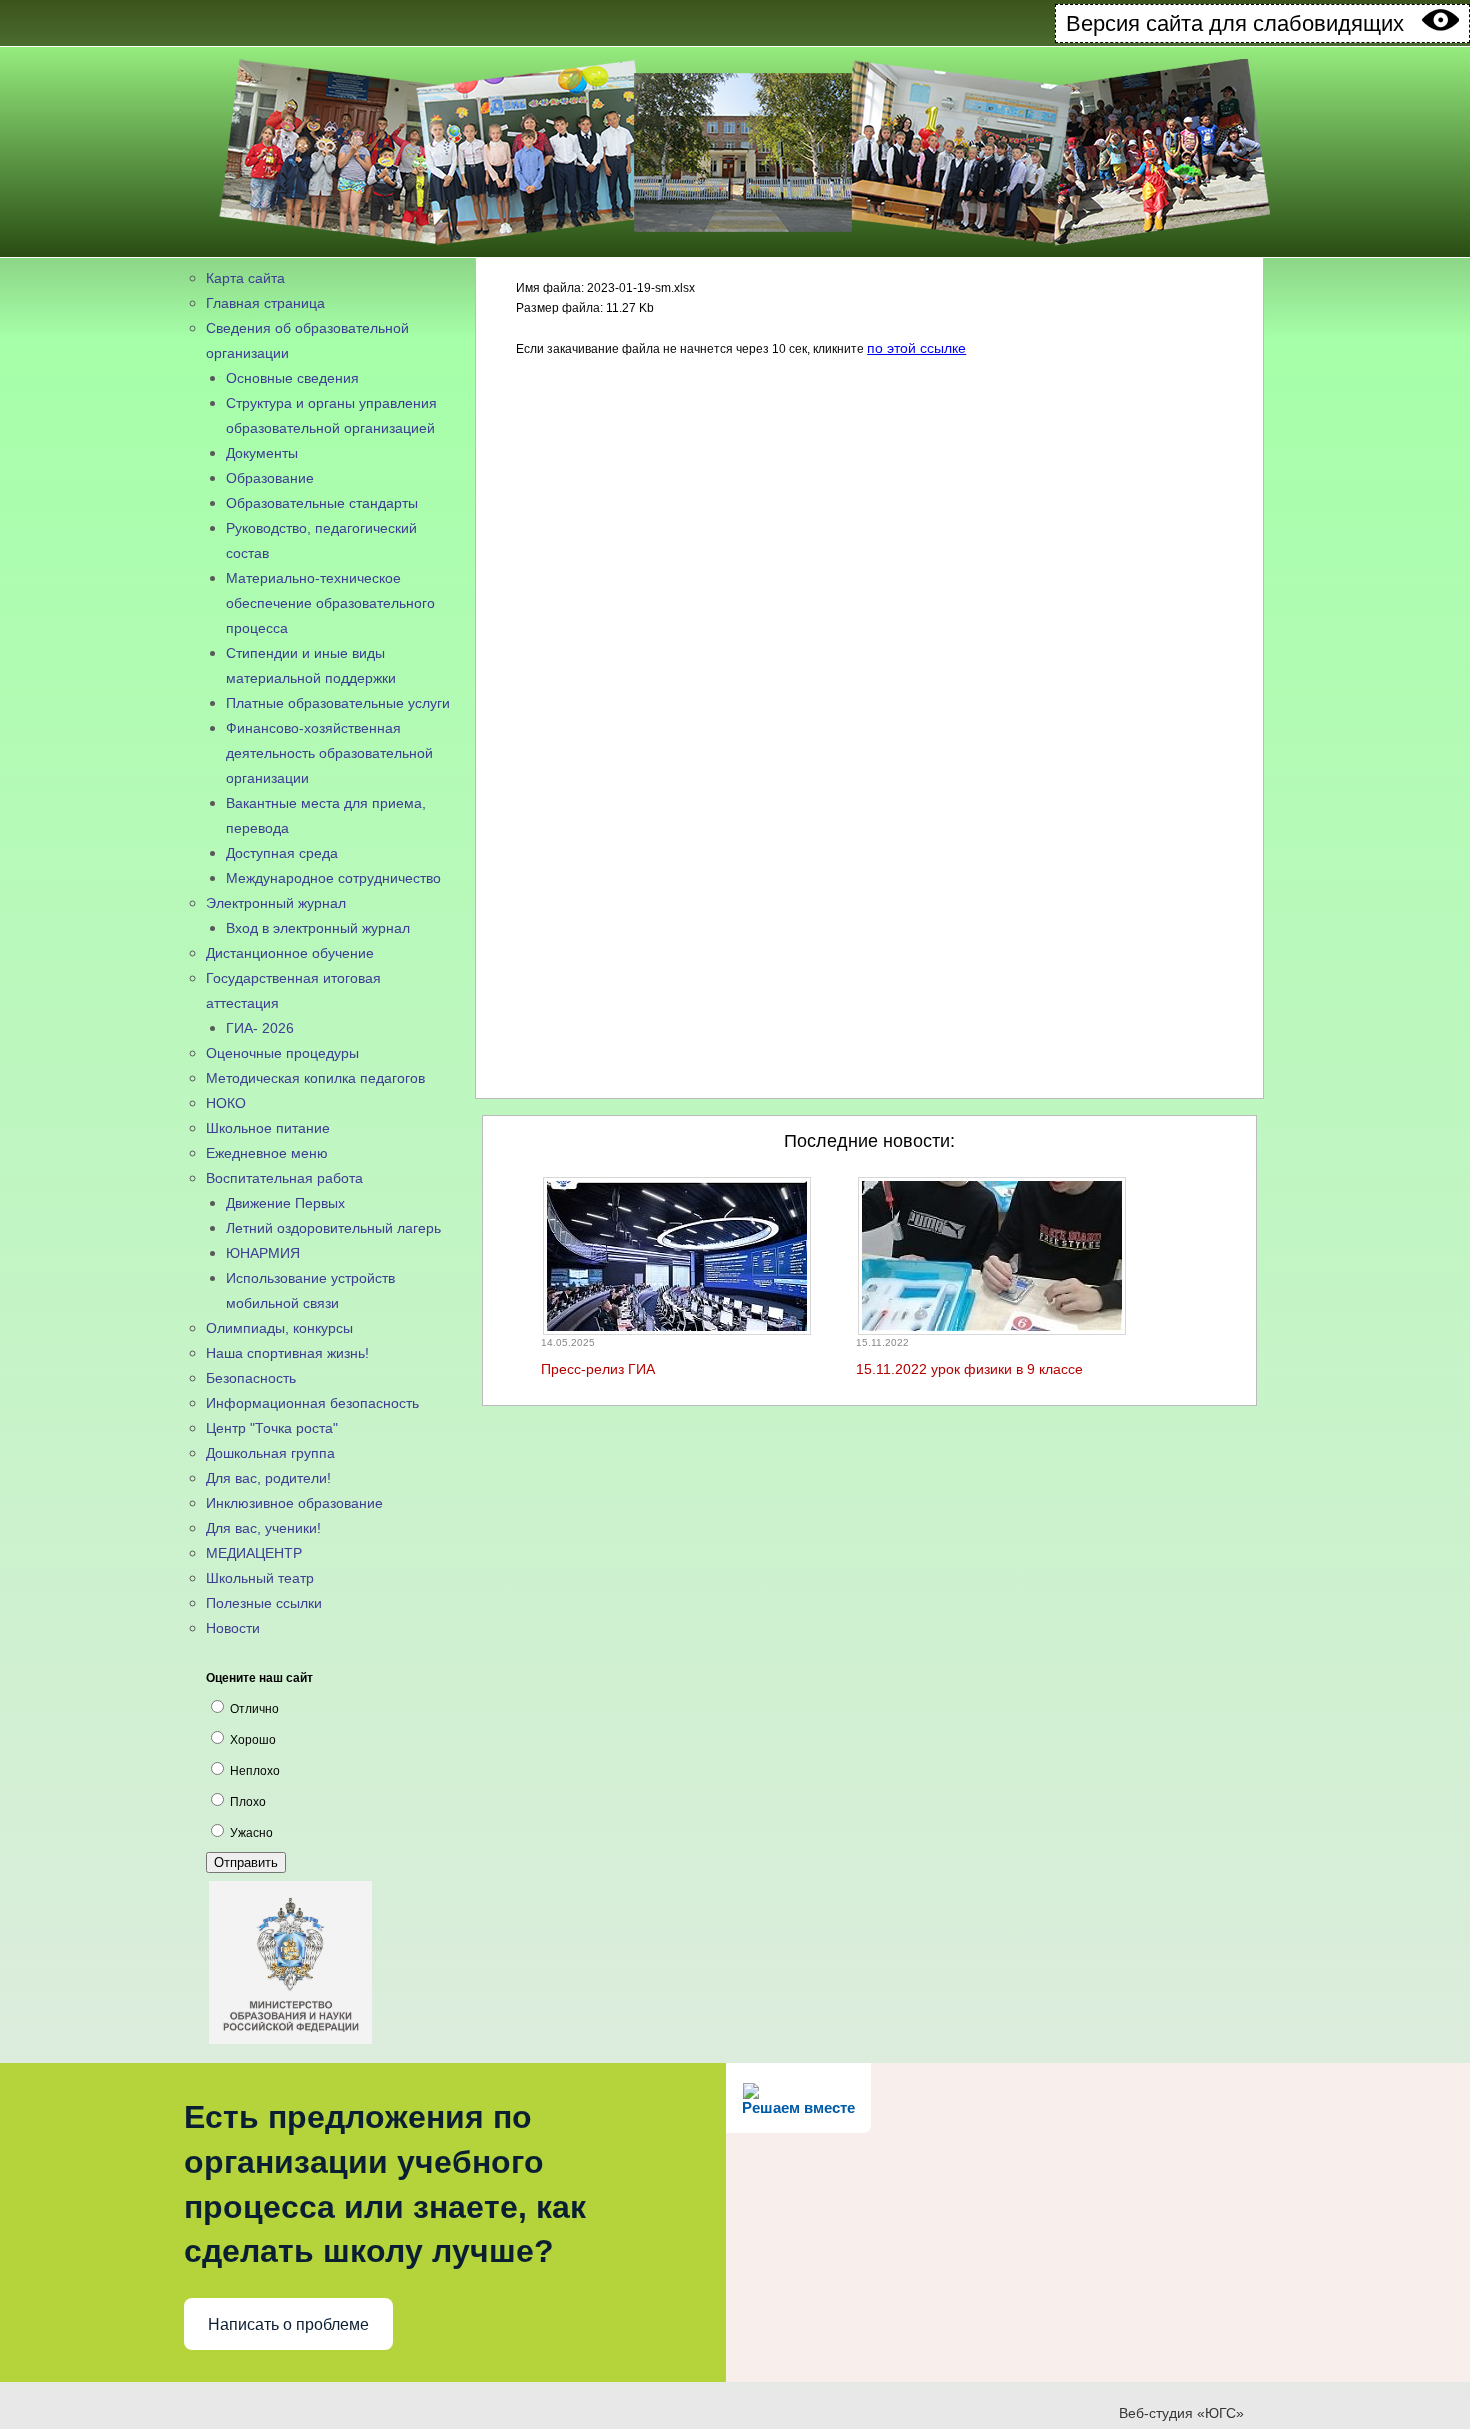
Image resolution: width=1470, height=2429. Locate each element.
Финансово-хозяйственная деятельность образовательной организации (329, 753)
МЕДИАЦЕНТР (254, 1553)
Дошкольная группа (270, 1453)
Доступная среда (282, 853)
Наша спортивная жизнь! (287, 1353)
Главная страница (265, 303)
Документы (262, 453)
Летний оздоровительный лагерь (333, 1228)
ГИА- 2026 (260, 1028)
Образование (270, 478)
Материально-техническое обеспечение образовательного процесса (330, 603)
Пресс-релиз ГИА (598, 1369)
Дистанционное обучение (290, 953)
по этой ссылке (916, 348)
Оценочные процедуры (282, 1053)
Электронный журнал (276, 903)
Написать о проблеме (288, 2324)
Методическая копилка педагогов (315, 1078)
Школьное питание (268, 1128)
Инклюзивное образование (294, 1503)
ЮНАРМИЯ (263, 1253)
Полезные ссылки (264, 1603)
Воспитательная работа (284, 1178)
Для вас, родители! (268, 1478)
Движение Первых (285, 1203)
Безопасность (251, 1378)
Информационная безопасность (312, 1403)
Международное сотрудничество (333, 878)
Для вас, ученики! (263, 1528)
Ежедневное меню (267, 1153)
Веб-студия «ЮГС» (1181, 2413)
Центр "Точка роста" (272, 1428)
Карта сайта (245, 278)
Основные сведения (292, 378)
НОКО (226, 1103)
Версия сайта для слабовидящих (1244, 23)
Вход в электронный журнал (318, 928)
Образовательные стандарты (322, 503)
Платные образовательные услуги (338, 703)
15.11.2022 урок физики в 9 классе (969, 1369)
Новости (233, 1628)
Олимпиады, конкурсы (279, 1328)
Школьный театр (260, 1578)
